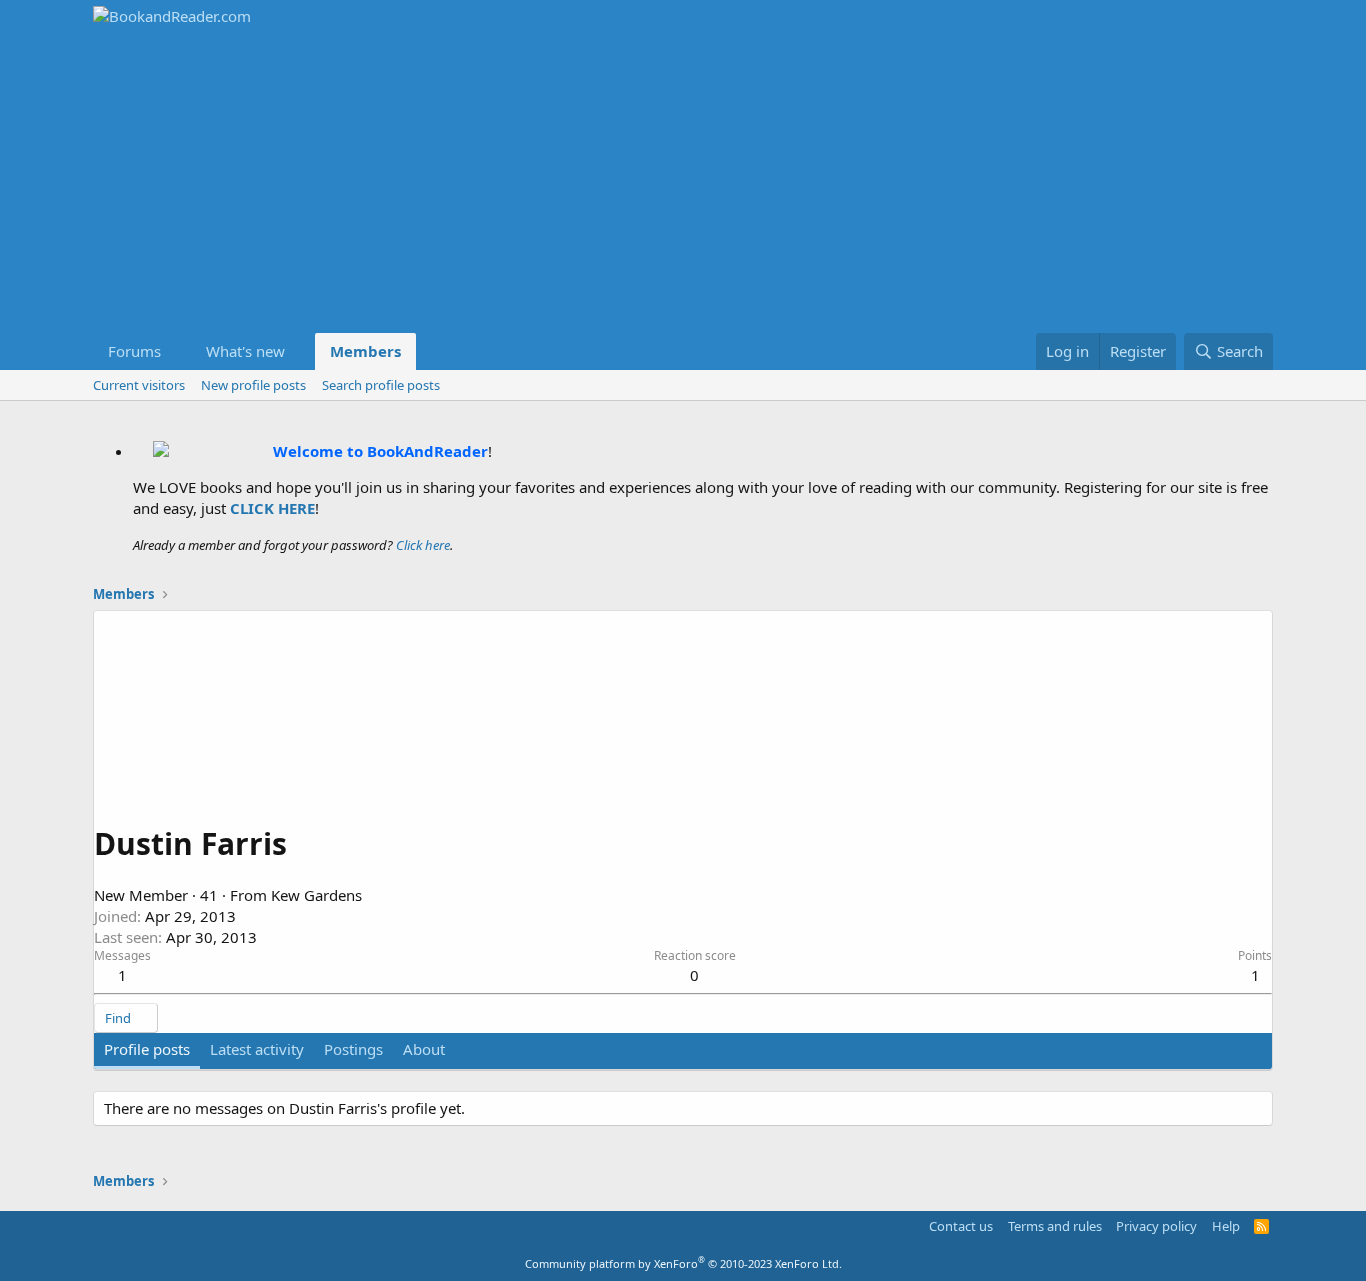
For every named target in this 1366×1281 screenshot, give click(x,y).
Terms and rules (1055, 1226)
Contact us (961, 1226)
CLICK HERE (272, 508)
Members (365, 351)
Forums (134, 351)
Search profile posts (381, 385)
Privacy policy (1156, 1226)
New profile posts (253, 385)
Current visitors (139, 385)
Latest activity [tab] (257, 1049)
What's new (245, 351)
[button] (177, 351)
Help (1226, 1226)
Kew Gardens (316, 895)
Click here (423, 545)
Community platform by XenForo (683, 1263)
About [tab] (424, 1049)
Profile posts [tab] (147, 1049)
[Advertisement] (683, 183)
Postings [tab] (353, 1049)
